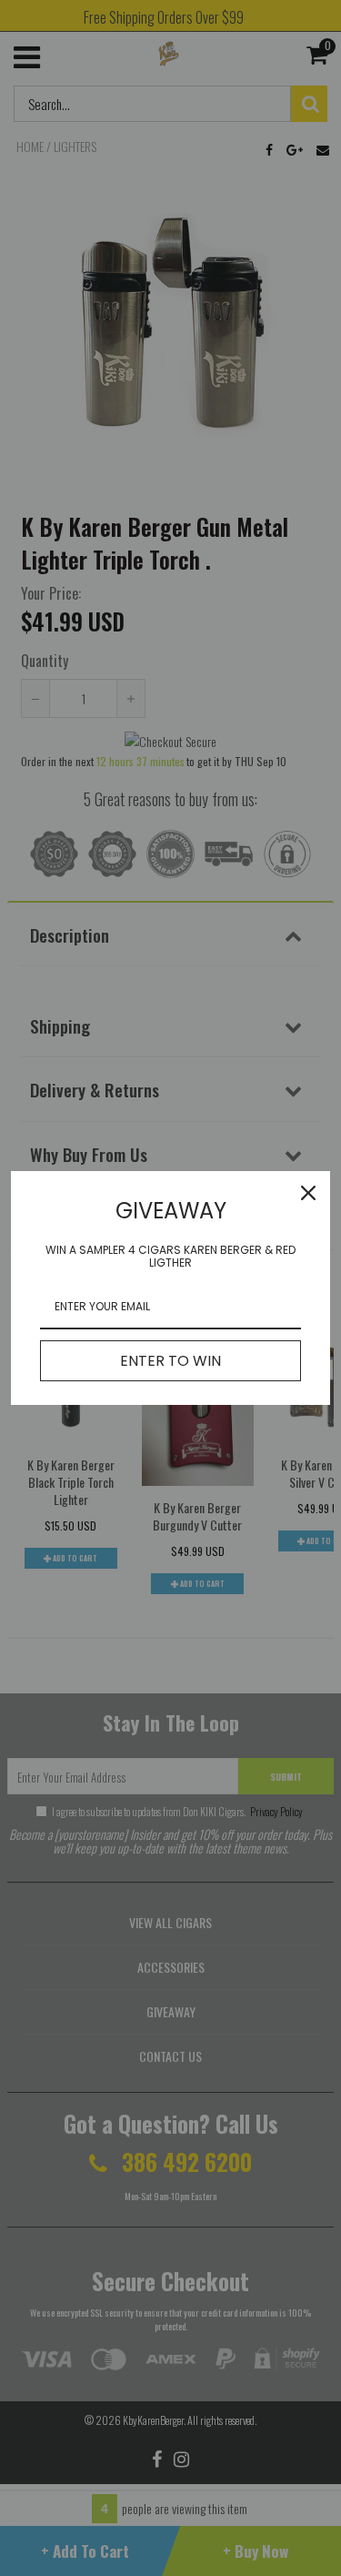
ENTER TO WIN (170, 1361)
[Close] (308, 1193)
